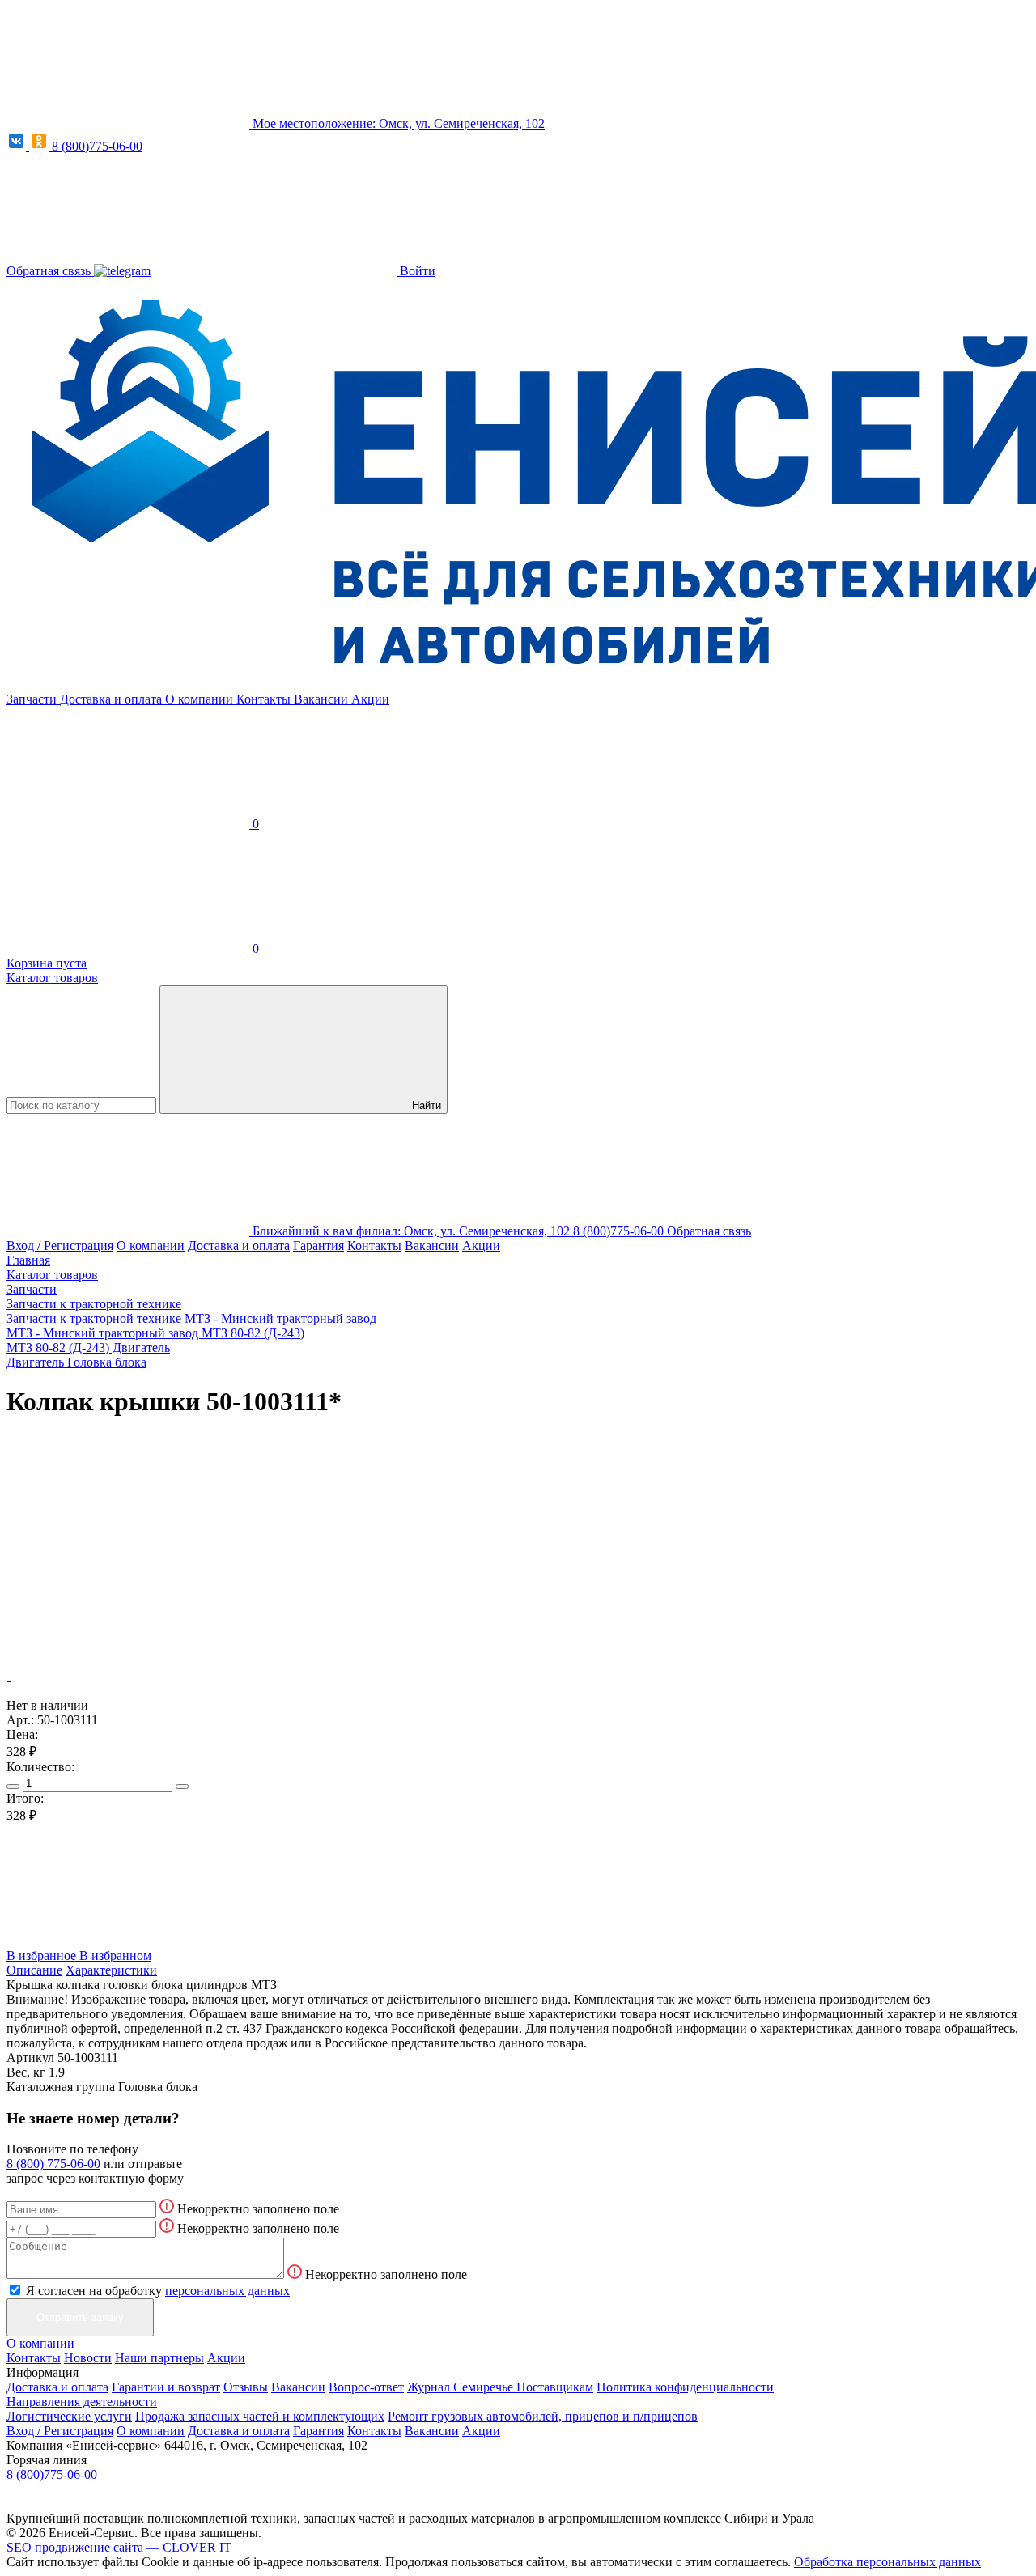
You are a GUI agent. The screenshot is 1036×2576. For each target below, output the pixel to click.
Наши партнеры (159, 2358)
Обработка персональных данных (887, 2562)
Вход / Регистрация (60, 1245)
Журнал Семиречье (462, 2387)
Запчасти (33, 699)
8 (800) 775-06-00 (53, 2164)
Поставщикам (555, 2387)
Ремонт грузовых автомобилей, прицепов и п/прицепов (543, 2416)
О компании (201, 699)
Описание (34, 1970)
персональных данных (227, 2291)
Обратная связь (50, 271)
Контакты (265, 699)
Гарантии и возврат (166, 2387)
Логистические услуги (69, 2416)
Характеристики (111, 1970)
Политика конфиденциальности (685, 2387)
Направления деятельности (82, 2402)
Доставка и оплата (113, 699)
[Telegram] (122, 271)
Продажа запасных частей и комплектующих (260, 2416)
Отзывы (246, 2387)
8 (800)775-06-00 (97, 146)
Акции (370, 699)
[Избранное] (128, 1552)
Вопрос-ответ (366, 2387)
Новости (88, 2358)
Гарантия (318, 1245)
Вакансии (323, 699)
